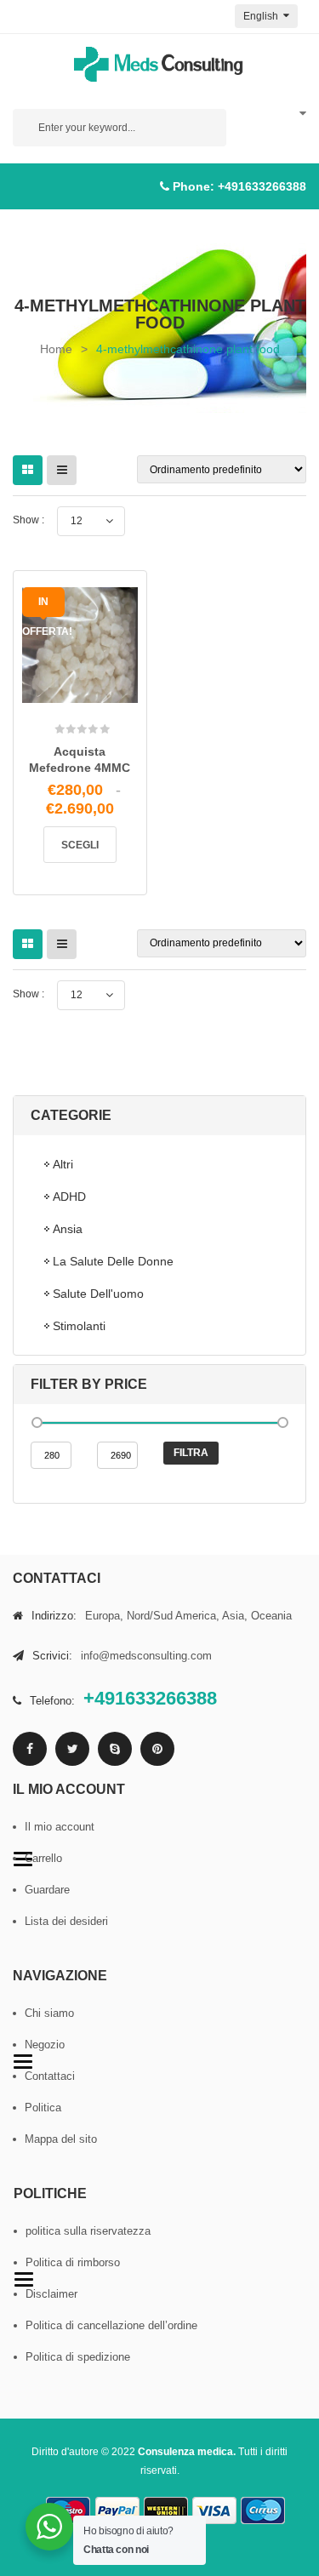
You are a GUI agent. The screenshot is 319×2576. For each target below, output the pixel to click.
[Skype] (115, 1749)
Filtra (191, 1453)
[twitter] (72, 1749)
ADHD (69, 1197)
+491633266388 (262, 186)
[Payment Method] (117, 2511)
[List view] (62, 470)
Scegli (80, 845)
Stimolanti (79, 1326)
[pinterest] (157, 1749)
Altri (63, 1164)
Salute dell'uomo (98, 1294)
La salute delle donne (113, 1261)
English (262, 16)
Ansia (68, 1229)
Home (56, 349)
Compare (103, 700)
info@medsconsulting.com (146, 1656)
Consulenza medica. (187, 2452)
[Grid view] (28, 470)
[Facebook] (30, 1749)
